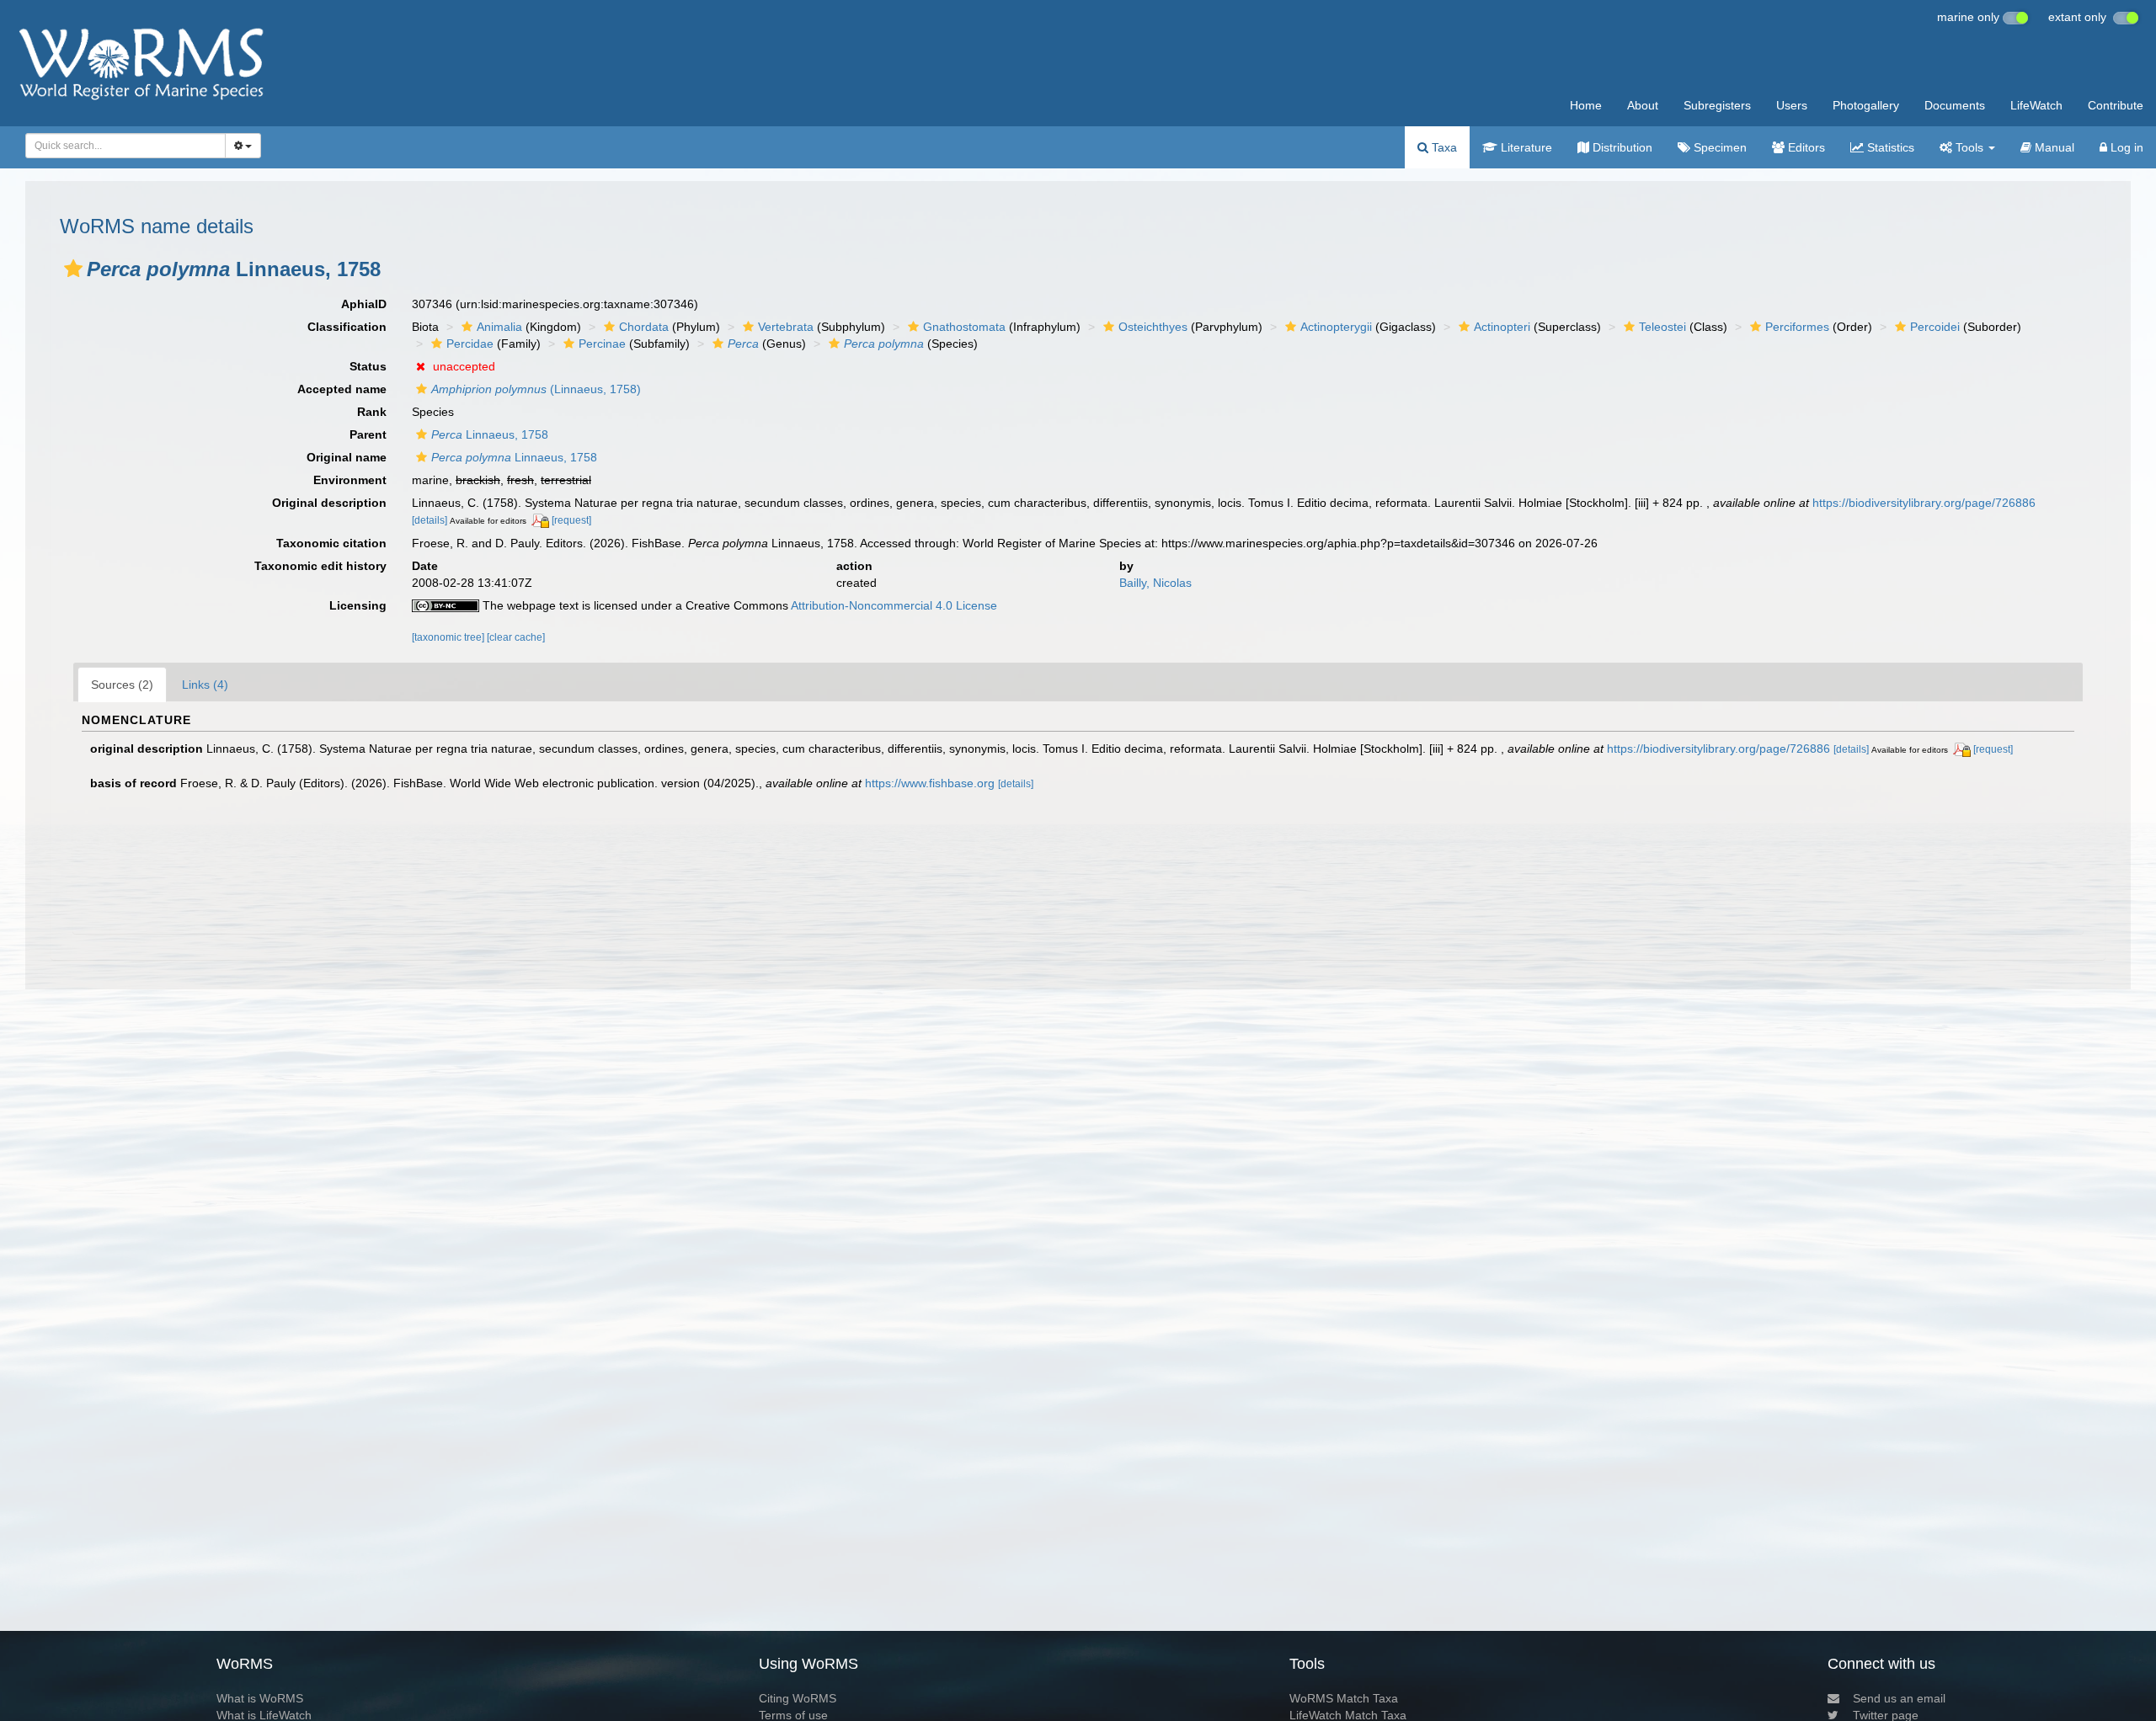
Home (1586, 105)
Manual (2053, 147)
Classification (347, 327)
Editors (1805, 147)
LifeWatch (2036, 105)
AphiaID (364, 304)
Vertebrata (786, 327)
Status (368, 366)
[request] (571, 520)
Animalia (499, 327)
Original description (329, 503)
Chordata (644, 327)
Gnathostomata (964, 327)
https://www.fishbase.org (930, 783)
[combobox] (125, 146)
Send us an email (1899, 1698)
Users (1792, 105)
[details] (430, 520)
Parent (368, 434)
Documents (1955, 105)
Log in (2125, 147)
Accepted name (342, 389)
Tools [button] (1969, 147)
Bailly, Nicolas (1155, 583)
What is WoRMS (260, 1698)
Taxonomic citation (331, 543)
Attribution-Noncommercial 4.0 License (894, 605)
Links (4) (205, 685)
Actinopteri (1502, 327)
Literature (1525, 147)
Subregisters (1717, 105)
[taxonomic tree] (449, 637)
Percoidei (1935, 327)
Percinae (602, 344)
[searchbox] (121, 146)
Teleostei (1662, 327)
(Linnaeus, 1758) (536, 389)
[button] (73, 269)
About (1643, 105)
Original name (347, 457)
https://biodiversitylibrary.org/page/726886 (1924, 503)
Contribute (2116, 105)
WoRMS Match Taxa (1344, 1698)
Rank (372, 412)
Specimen (1718, 147)
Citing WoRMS (798, 1698)
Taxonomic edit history (320, 566)
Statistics (1889, 147)
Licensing (358, 605)
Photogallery (1866, 105)
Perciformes (1797, 327)
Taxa (1443, 147)
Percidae (470, 344)
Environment (350, 480)
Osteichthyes (1153, 327)
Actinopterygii (1336, 327)
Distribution (1621, 147)
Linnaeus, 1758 (490, 434)
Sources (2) (122, 685)
